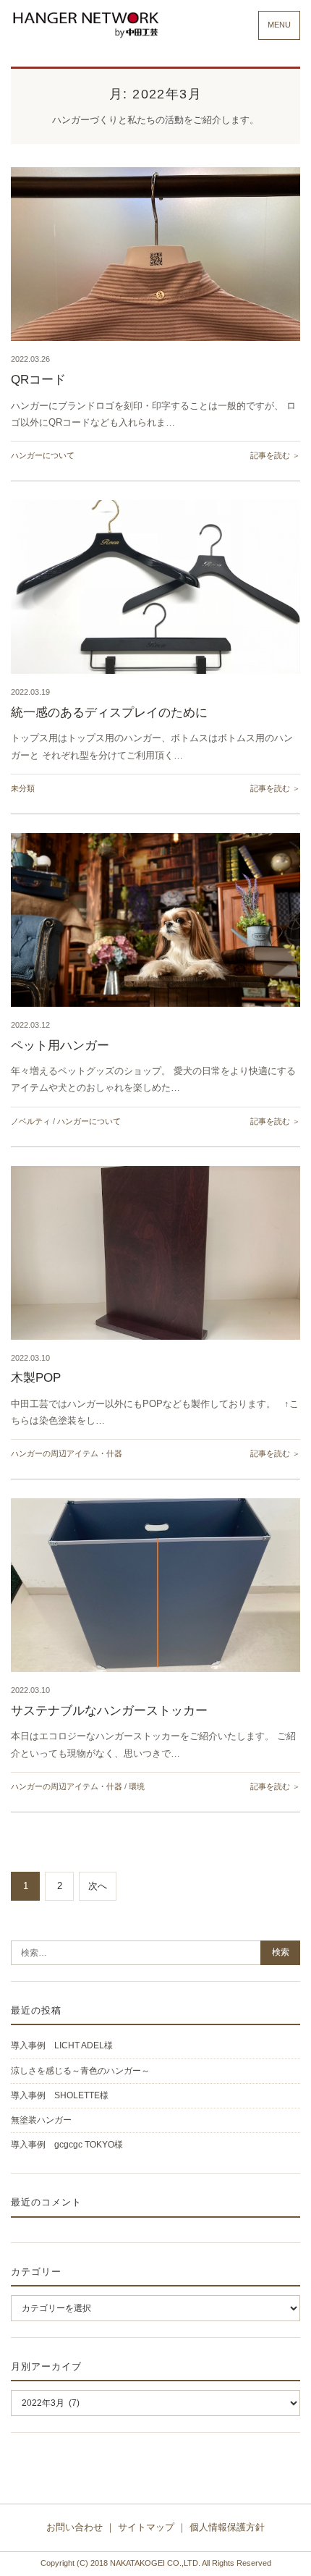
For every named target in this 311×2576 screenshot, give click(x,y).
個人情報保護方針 (227, 2527)
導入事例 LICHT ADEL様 (62, 2045)
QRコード (38, 380)
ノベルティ (31, 1121)
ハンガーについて (43, 455)
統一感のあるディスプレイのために (109, 713)
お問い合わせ (74, 2527)
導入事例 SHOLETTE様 (60, 2095)
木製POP (36, 1378)
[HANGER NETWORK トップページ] (85, 25)
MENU (279, 25)
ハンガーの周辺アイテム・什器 (67, 1453)
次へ (98, 1886)
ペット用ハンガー (60, 1046)
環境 (137, 1786)
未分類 (23, 788)
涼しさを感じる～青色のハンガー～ (80, 2071)
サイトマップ (146, 2527)
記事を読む (270, 455)
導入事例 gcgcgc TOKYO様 (67, 2145)
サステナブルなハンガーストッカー (109, 1711)
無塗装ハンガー (41, 2120)
